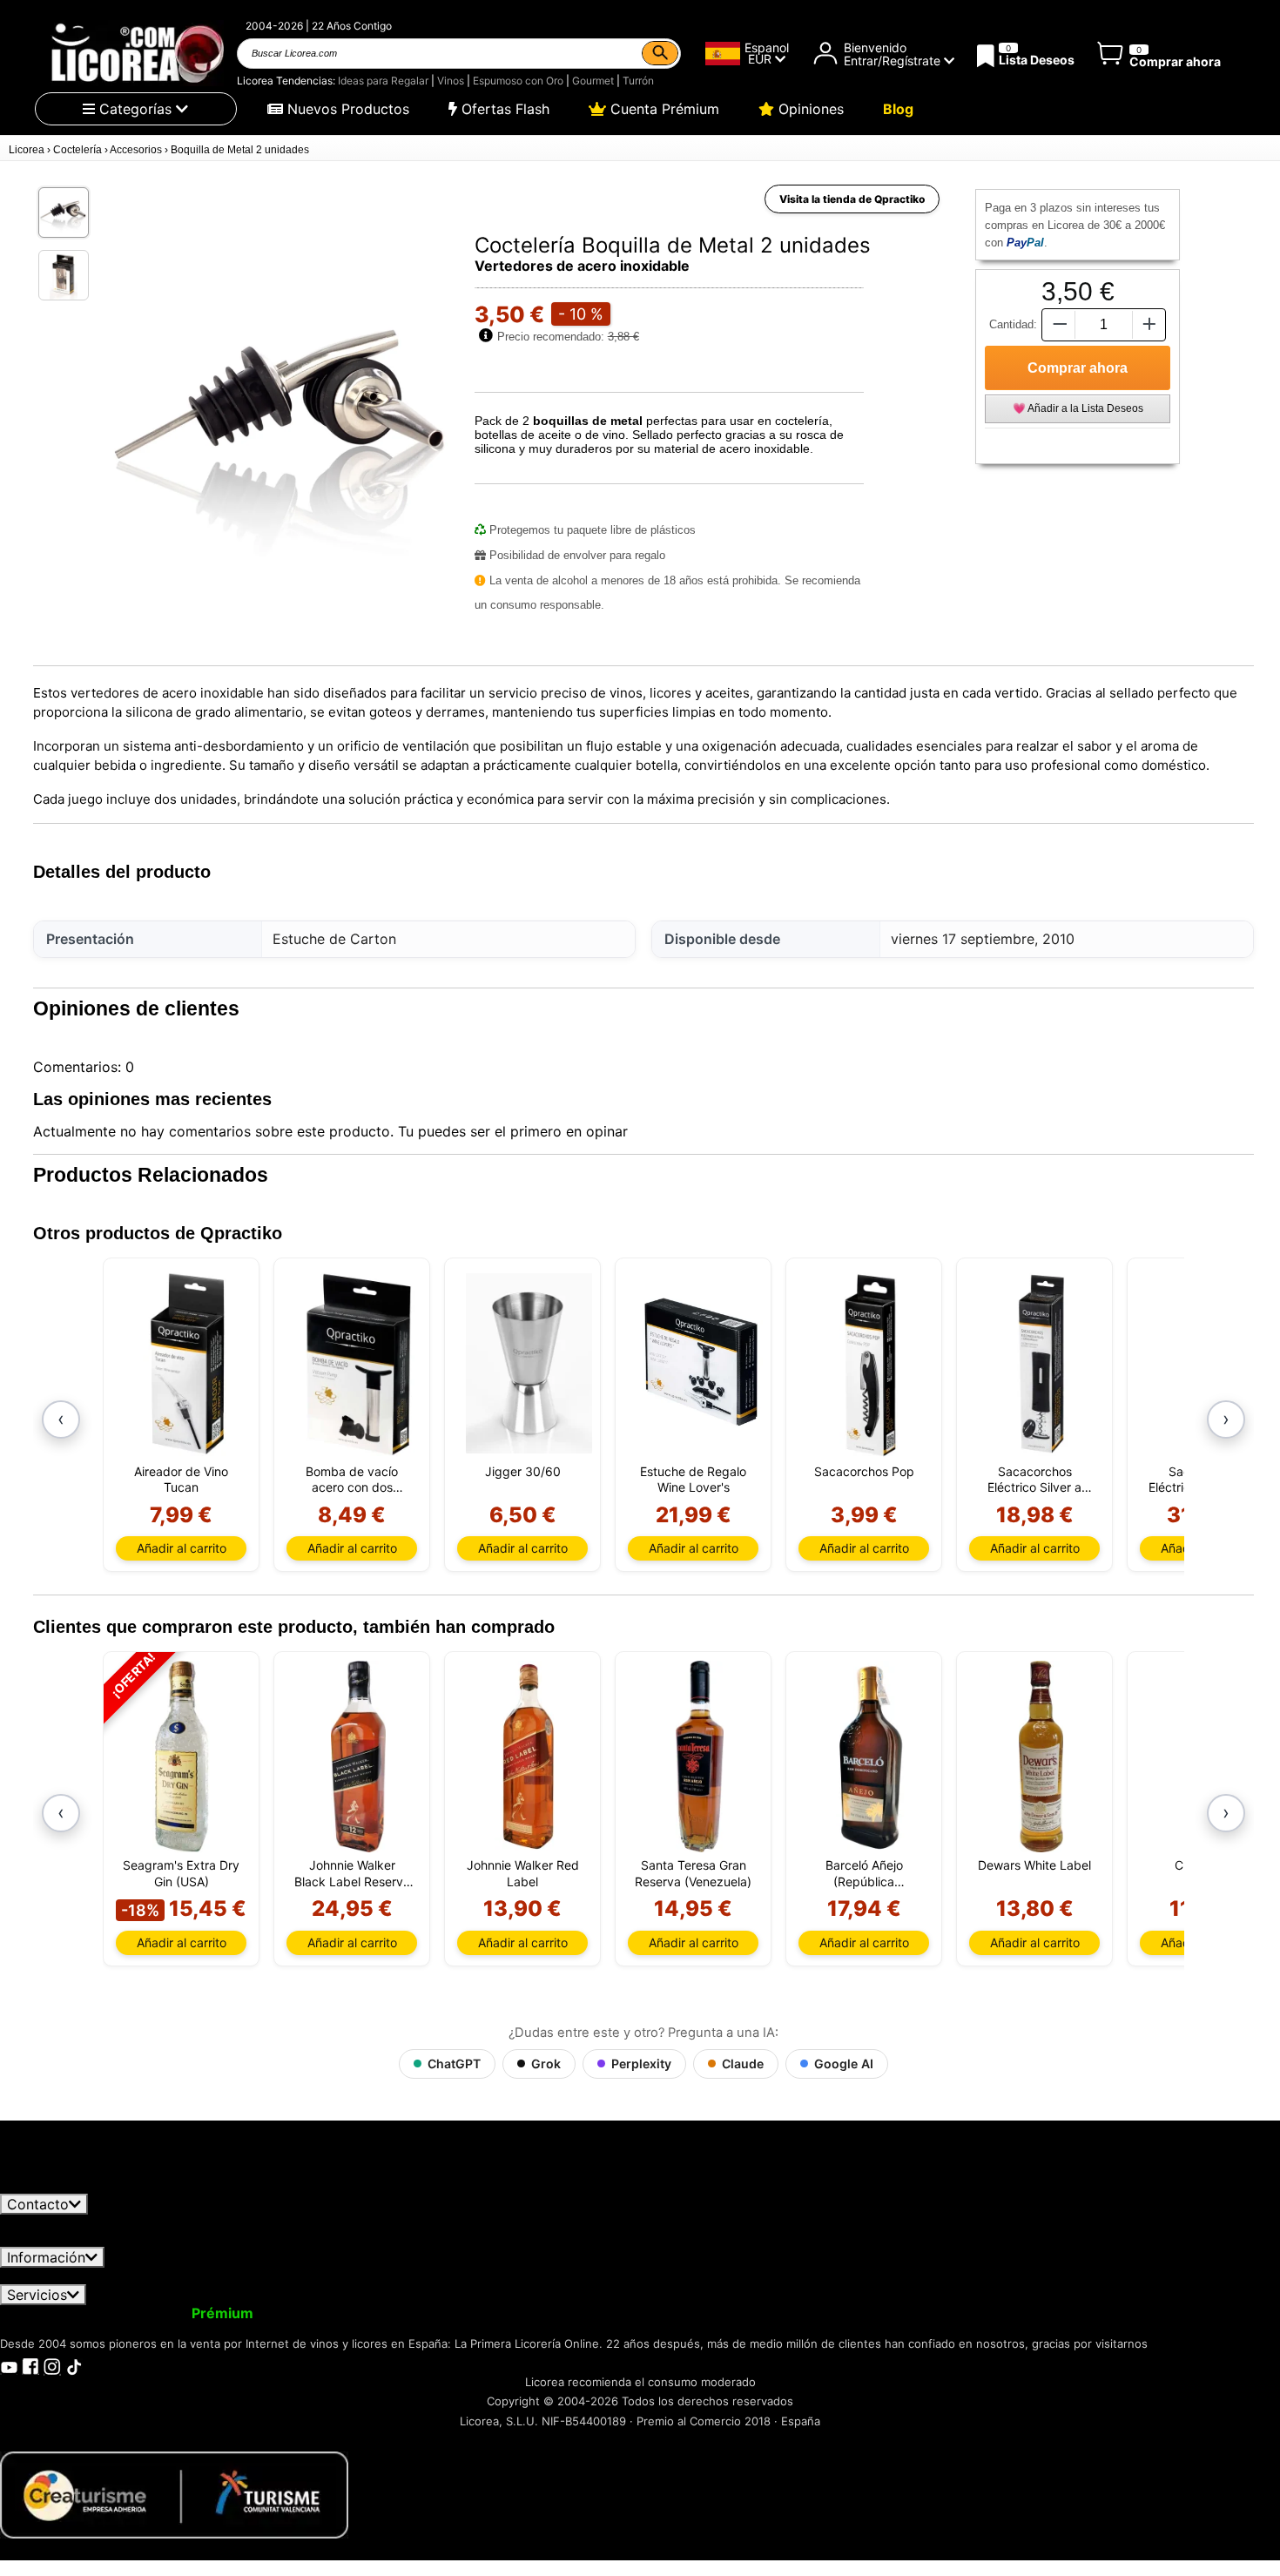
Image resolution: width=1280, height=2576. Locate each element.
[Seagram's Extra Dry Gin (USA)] (181, 1757)
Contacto (38, 2204)
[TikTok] (74, 2365)
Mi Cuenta (46, 2313)
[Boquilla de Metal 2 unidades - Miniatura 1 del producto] (64, 212)
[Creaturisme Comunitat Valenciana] (174, 2493)
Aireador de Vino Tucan (181, 1479)
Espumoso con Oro (518, 81)
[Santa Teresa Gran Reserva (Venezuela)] (700, 1757)
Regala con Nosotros (474, 2313)
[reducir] (1058, 324)
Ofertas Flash (503, 109)
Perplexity (641, 2063)
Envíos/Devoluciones (360, 2276)
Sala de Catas (754, 2313)
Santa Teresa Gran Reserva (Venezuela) (693, 1873)
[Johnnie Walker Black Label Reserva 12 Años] (358, 1757)
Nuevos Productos (346, 109)
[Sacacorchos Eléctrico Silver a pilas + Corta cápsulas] (1041, 1363)
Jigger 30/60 (523, 1471)
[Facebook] (30, 2365)
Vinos (451, 81)
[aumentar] (1149, 324)
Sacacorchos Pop (864, 1471)
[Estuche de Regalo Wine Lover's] (700, 1363)
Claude (743, 2063)
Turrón (638, 81)
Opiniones (809, 109)
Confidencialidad (213, 2276)
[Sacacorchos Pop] (870, 1363)
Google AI (844, 2063)
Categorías (135, 109)
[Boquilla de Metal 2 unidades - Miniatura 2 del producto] (64, 275)
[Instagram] (52, 2365)
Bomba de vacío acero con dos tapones (352, 1480)
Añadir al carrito (182, 1548)
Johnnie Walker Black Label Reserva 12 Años (352, 1873)
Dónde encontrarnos (886, 2276)
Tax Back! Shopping (630, 2313)
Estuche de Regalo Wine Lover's (693, 1479)
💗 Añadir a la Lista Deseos (1078, 408)
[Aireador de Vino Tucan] (188, 1363)
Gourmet (593, 81)
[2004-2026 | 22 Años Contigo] (136, 53)
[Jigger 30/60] (529, 1363)
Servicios (37, 2295)
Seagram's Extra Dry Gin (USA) (181, 1873)
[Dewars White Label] (1041, 1757)
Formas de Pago (604, 2276)
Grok (546, 2063)
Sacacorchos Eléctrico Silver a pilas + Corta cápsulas (1034, 1480)
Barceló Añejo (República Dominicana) (864, 1873)
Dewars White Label (1034, 1865)
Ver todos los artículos (89, 2185)
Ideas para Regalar (383, 81)
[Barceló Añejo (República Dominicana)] (870, 1757)
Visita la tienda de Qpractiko (852, 199)
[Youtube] (9, 2365)
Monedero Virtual (329, 2313)
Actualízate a (177, 2313)
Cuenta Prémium (663, 109)
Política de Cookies (740, 2276)
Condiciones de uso (76, 2276)
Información (46, 2257)
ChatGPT (454, 2063)
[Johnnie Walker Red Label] (529, 1757)
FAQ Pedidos (488, 2276)
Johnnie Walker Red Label (523, 1873)
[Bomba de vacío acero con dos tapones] (358, 1363)
